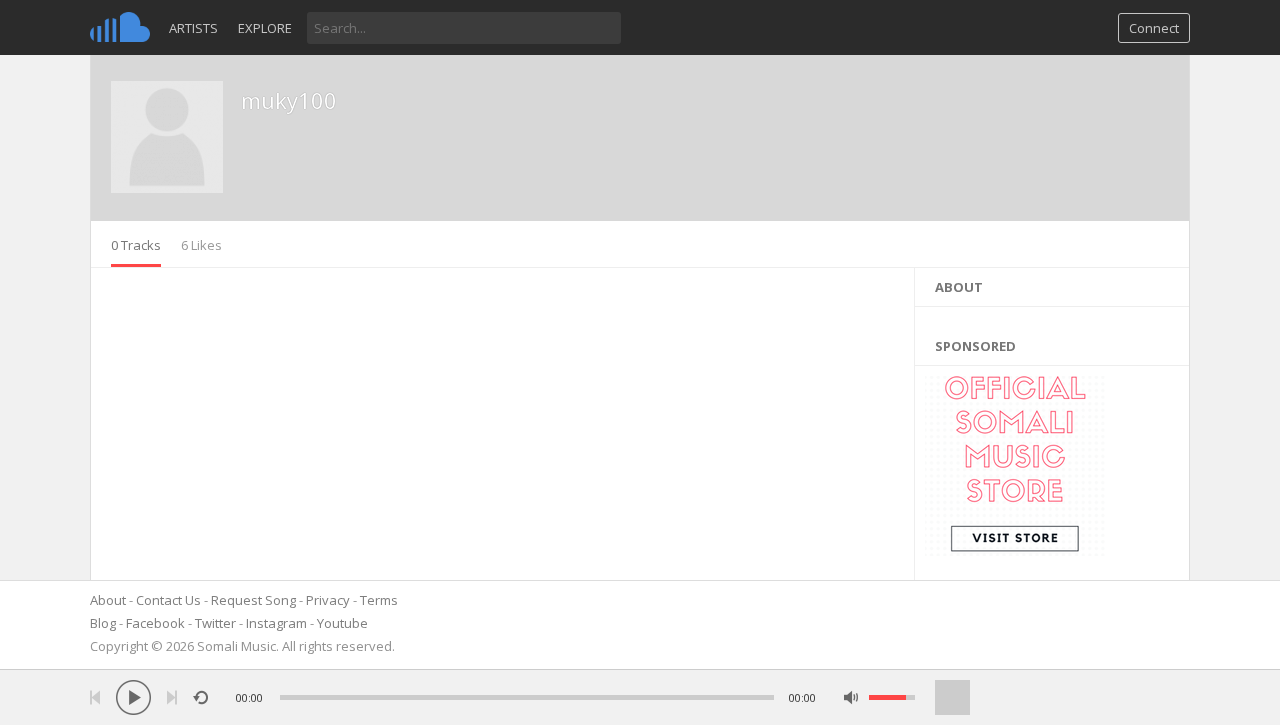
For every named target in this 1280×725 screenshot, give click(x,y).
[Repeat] (200, 697)
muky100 (289, 100)
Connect (1154, 28)
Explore (265, 28)
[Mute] (851, 697)
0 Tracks (136, 245)
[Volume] (892, 697)
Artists (193, 28)
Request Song (253, 600)
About (108, 600)
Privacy (328, 600)
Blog (103, 623)
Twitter (215, 623)
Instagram (276, 623)
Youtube (342, 623)
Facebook (155, 623)
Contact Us (168, 600)
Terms (379, 600)
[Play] (133, 697)
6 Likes (201, 245)
